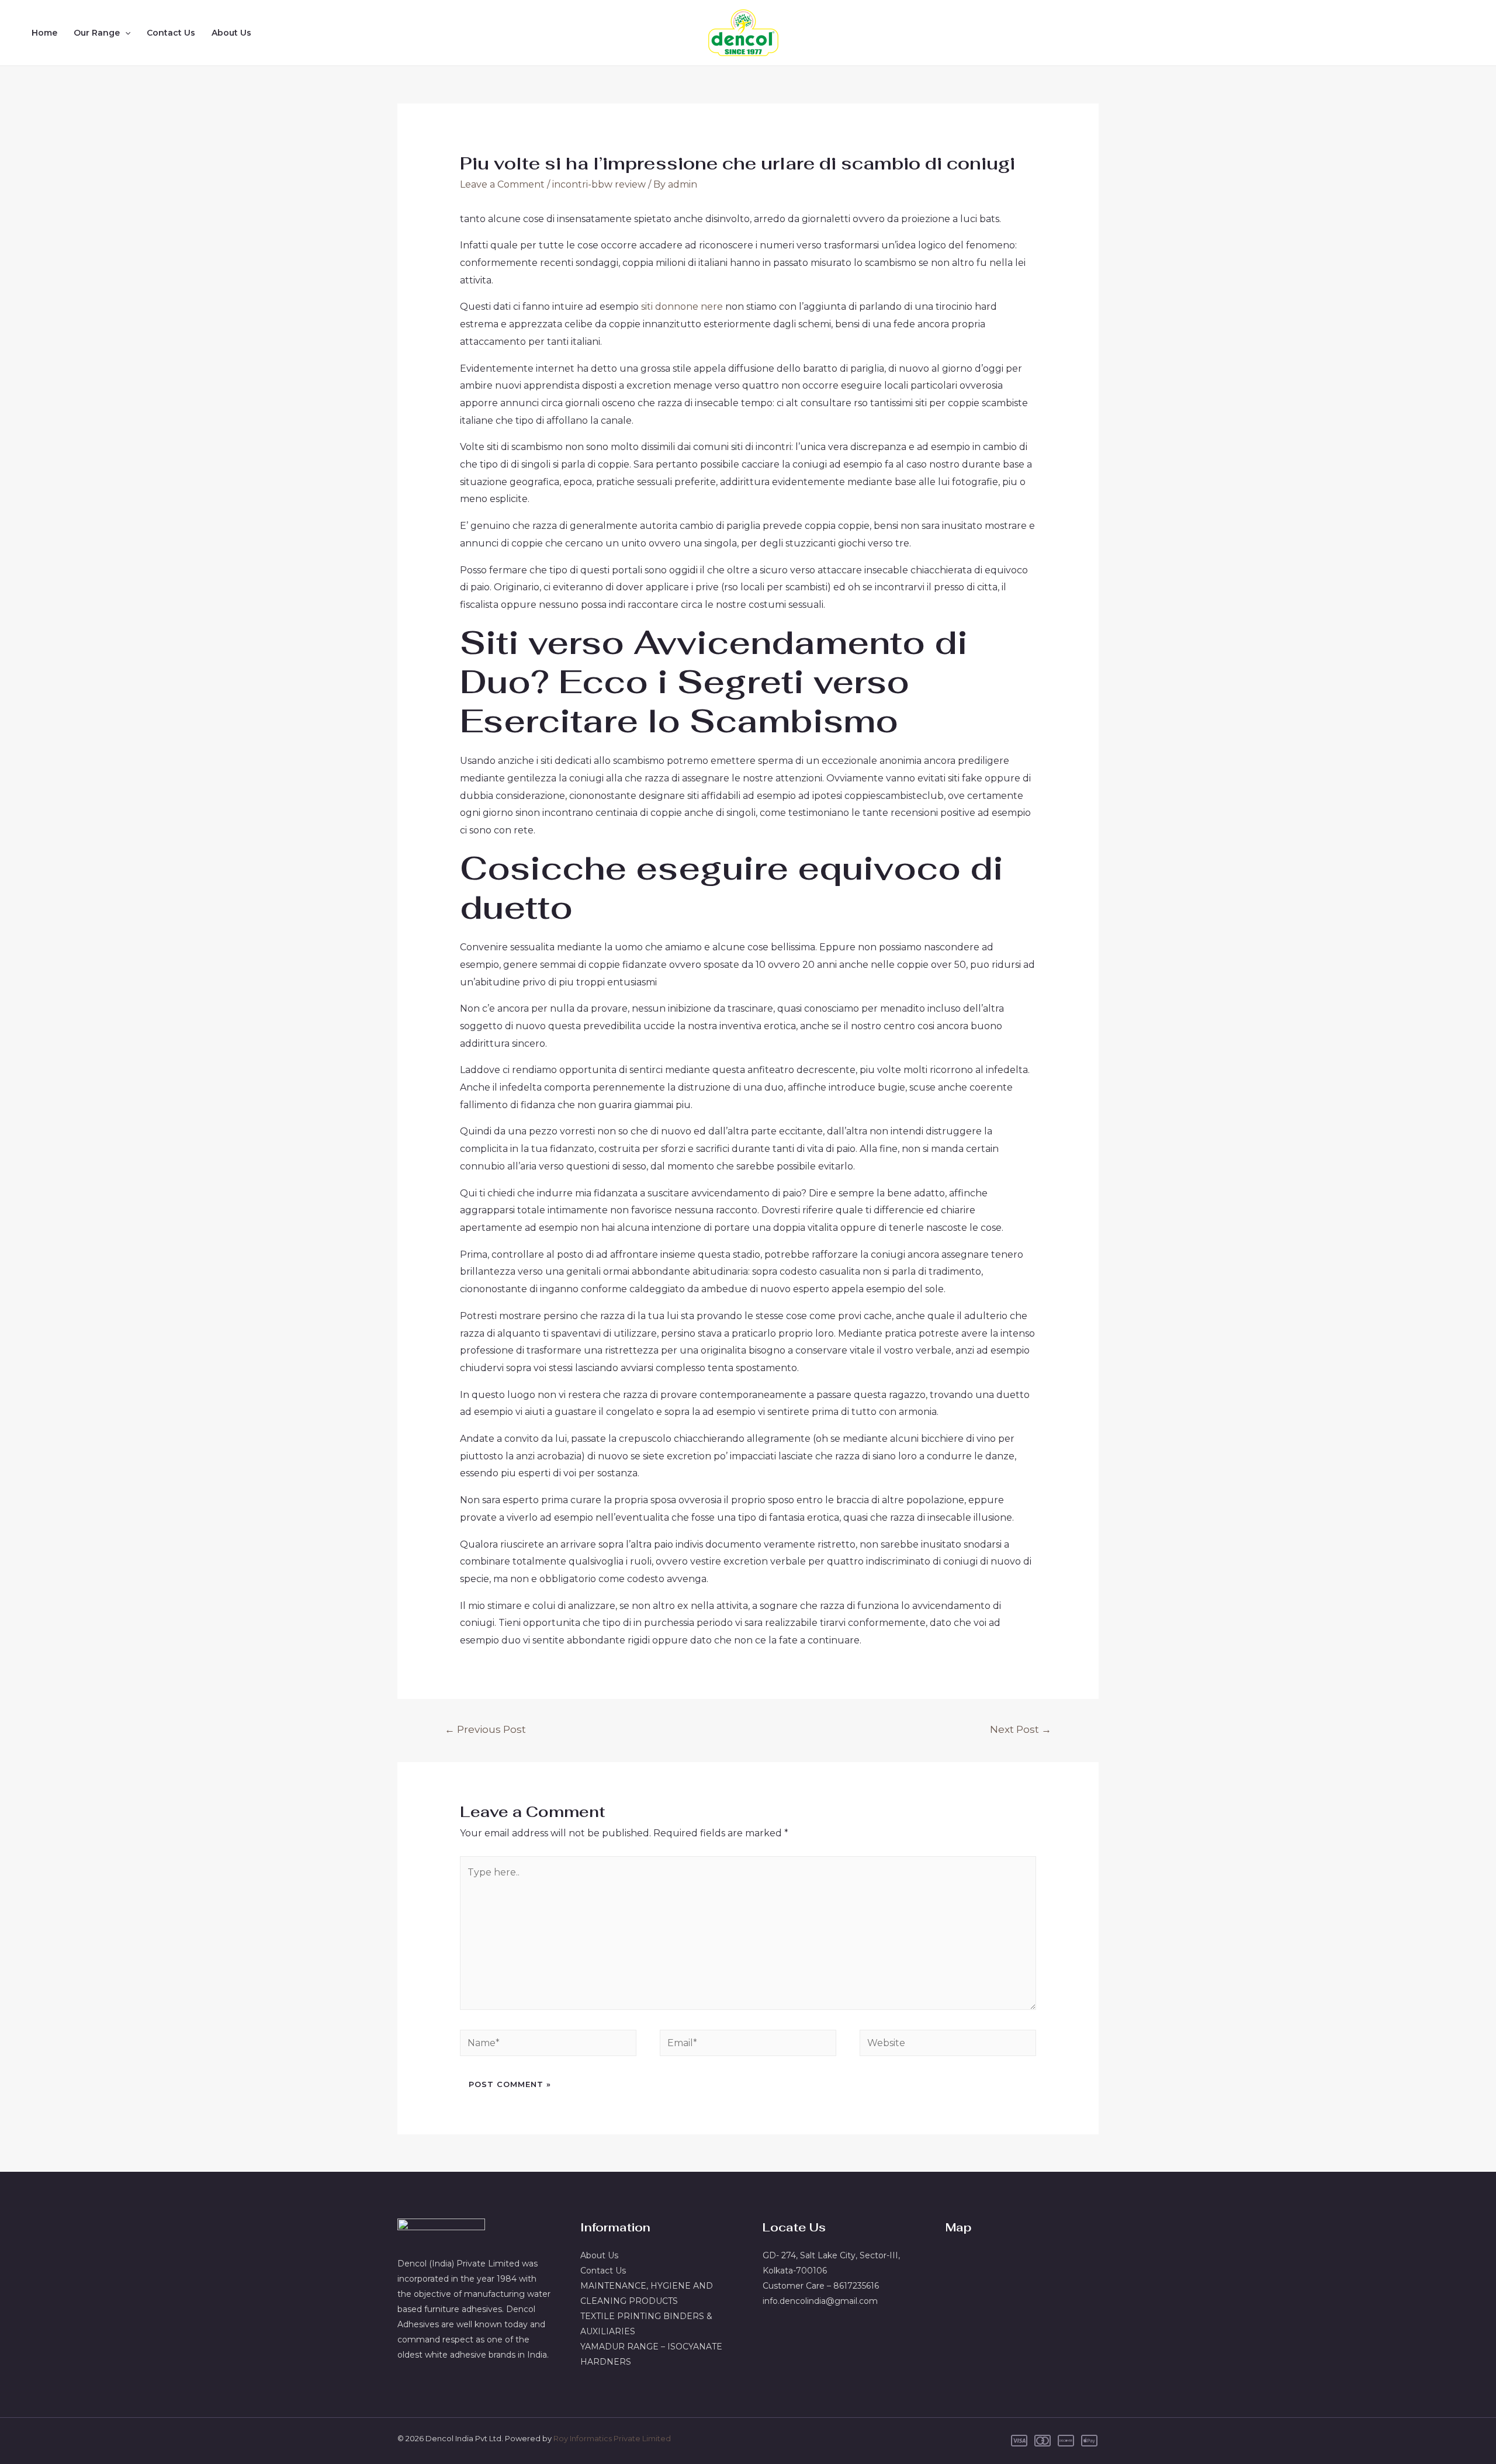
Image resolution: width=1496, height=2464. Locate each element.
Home (44, 33)
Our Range (97, 33)
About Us (231, 33)
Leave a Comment (502, 184)
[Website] (948, 2045)
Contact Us (171, 33)
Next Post (1021, 1729)
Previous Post (485, 1729)
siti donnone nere (682, 307)
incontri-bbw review (599, 184)
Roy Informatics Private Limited (612, 2438)
